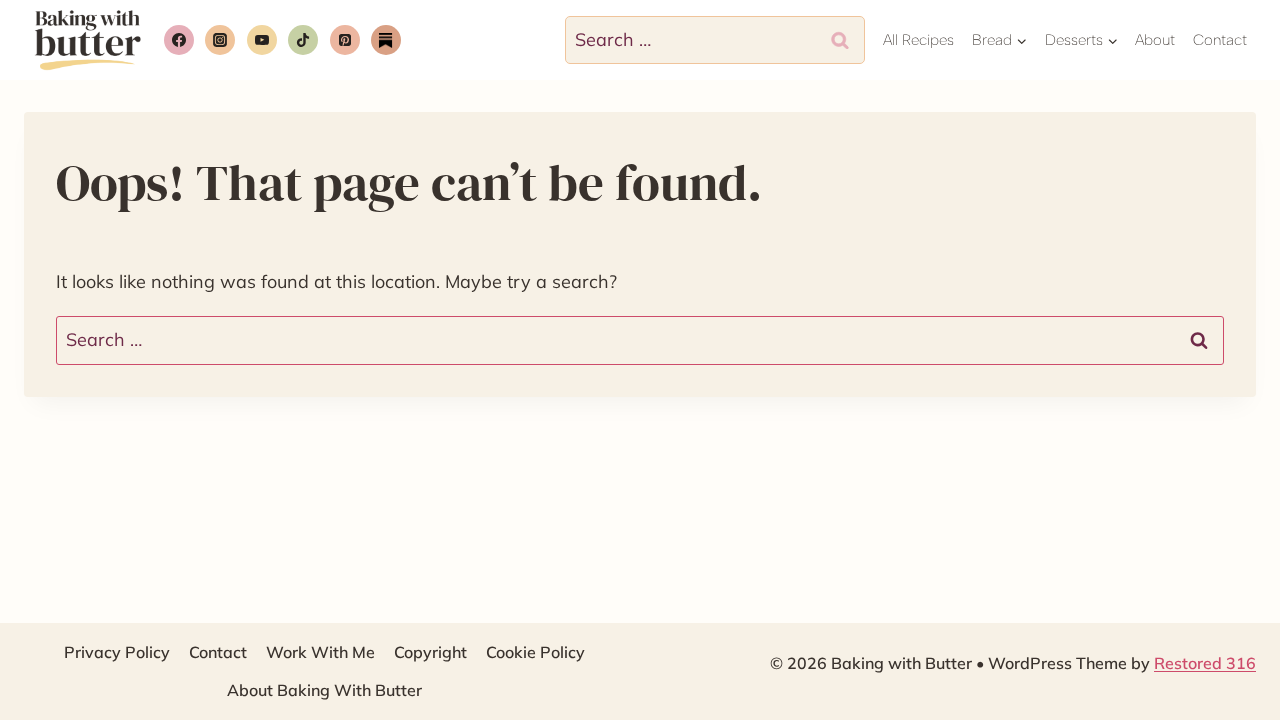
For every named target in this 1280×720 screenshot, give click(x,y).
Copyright (430, 652)
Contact (1220, 40)
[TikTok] (303, 40)
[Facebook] (179, 40)
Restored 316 (1205, 663)
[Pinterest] (345, 40)
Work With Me (320, 652)
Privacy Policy (117, 652)
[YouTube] (262, 40)
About (1155, 40)
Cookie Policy (535, 652)
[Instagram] (220, 40)
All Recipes (918, 40)
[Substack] (386, 40)
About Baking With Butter (324, 690)
